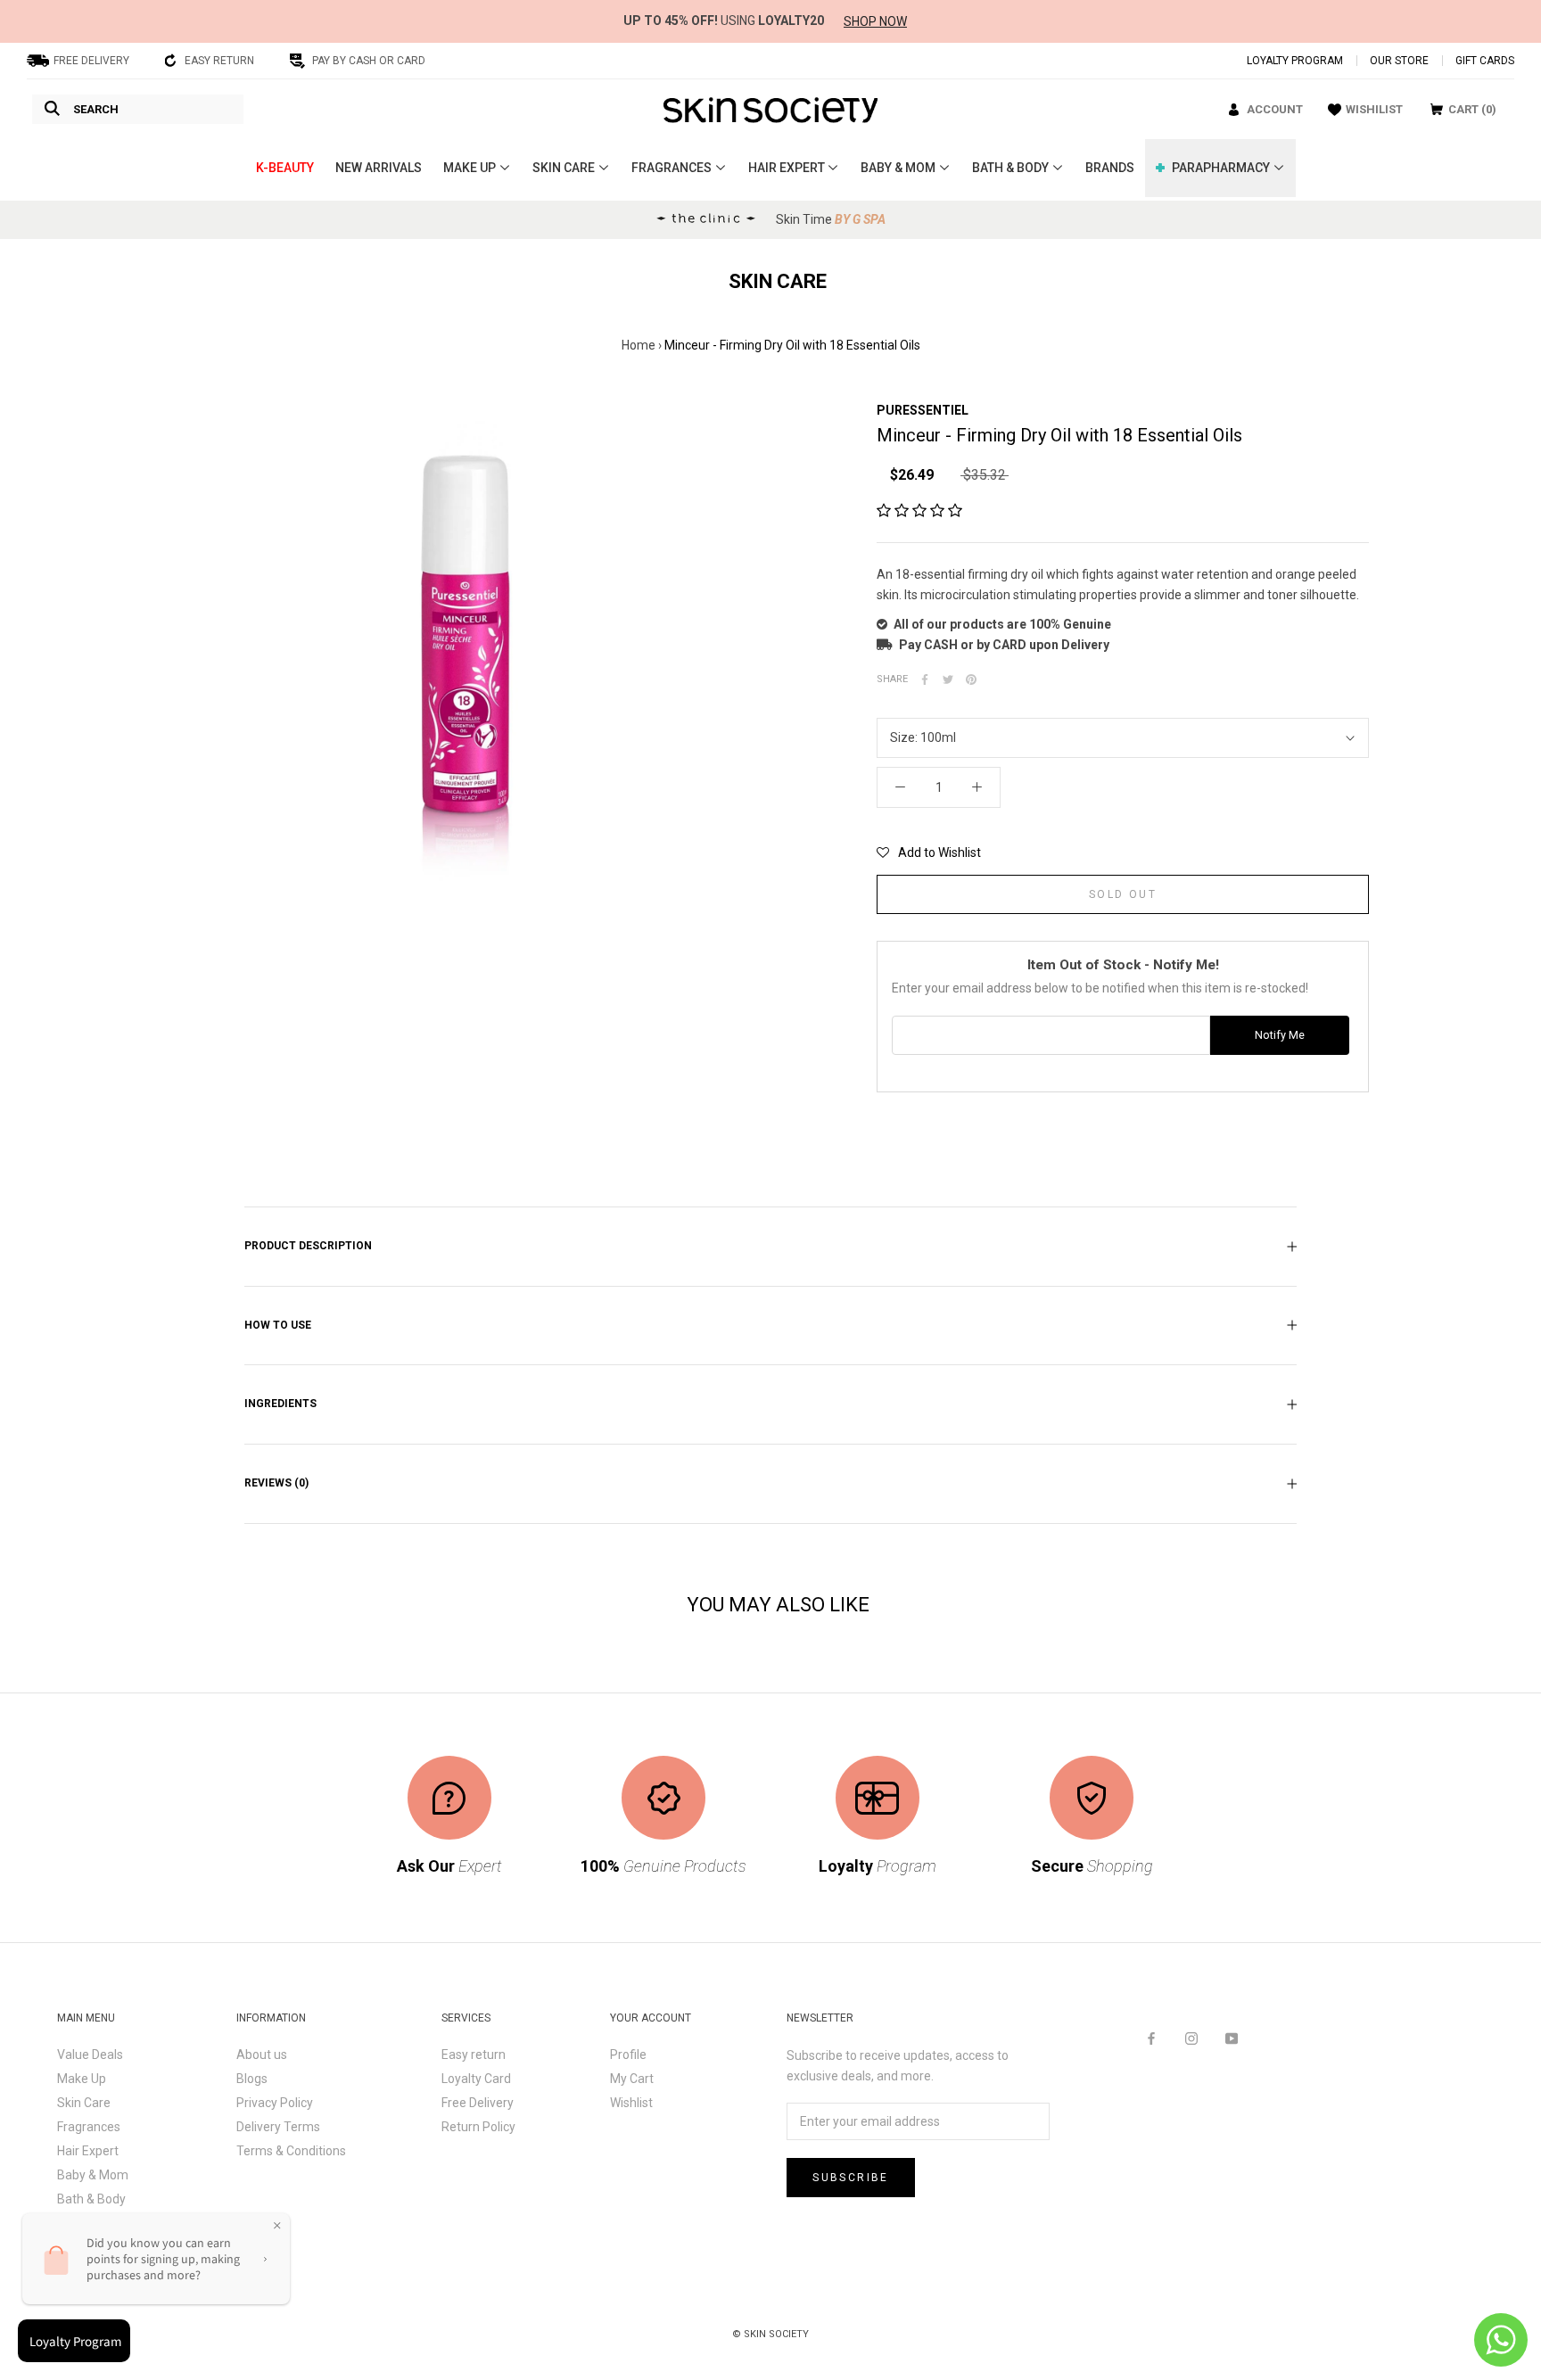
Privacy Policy (275, 2103)
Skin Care (84, 2103)
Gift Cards (1485, 61)
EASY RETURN (219, 61)
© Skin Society (770, 2334)
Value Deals (90, 2055)
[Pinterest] (971, 679)
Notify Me (1280, 1035)
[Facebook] (925, 679)
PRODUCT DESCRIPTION (308, 1246)
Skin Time (831, 219)
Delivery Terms (278, 2127)
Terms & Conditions (291, 2151)
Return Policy (478, 2127)
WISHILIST (1374, 109)
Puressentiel (923, 410)
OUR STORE (1399, 61)
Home (639, 345)
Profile (628, 2055)
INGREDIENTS (280, 1404)
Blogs (252, 2079)
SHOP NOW (875, 21)
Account (1275, 109)
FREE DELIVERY (91, 61)
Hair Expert (88, 2151)
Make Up (82, 2079)
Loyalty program (1295, 61)
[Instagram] (1191, 2038)
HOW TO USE (278, 1325)
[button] (919, 511)
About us (262, 2055)
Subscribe (851, 2178)
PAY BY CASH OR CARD (369, 61)
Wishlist (631, 2103)
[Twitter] (948, 679)
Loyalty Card (476, 2079)
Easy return (474, 2055)
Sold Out (1123, 894)
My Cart (632, 2079)
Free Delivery (478, 2103)
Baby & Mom (93, 2175)
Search (96, 109)
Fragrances (89, 2127)
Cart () (1472, 109)
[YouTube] (1232, 2038)
